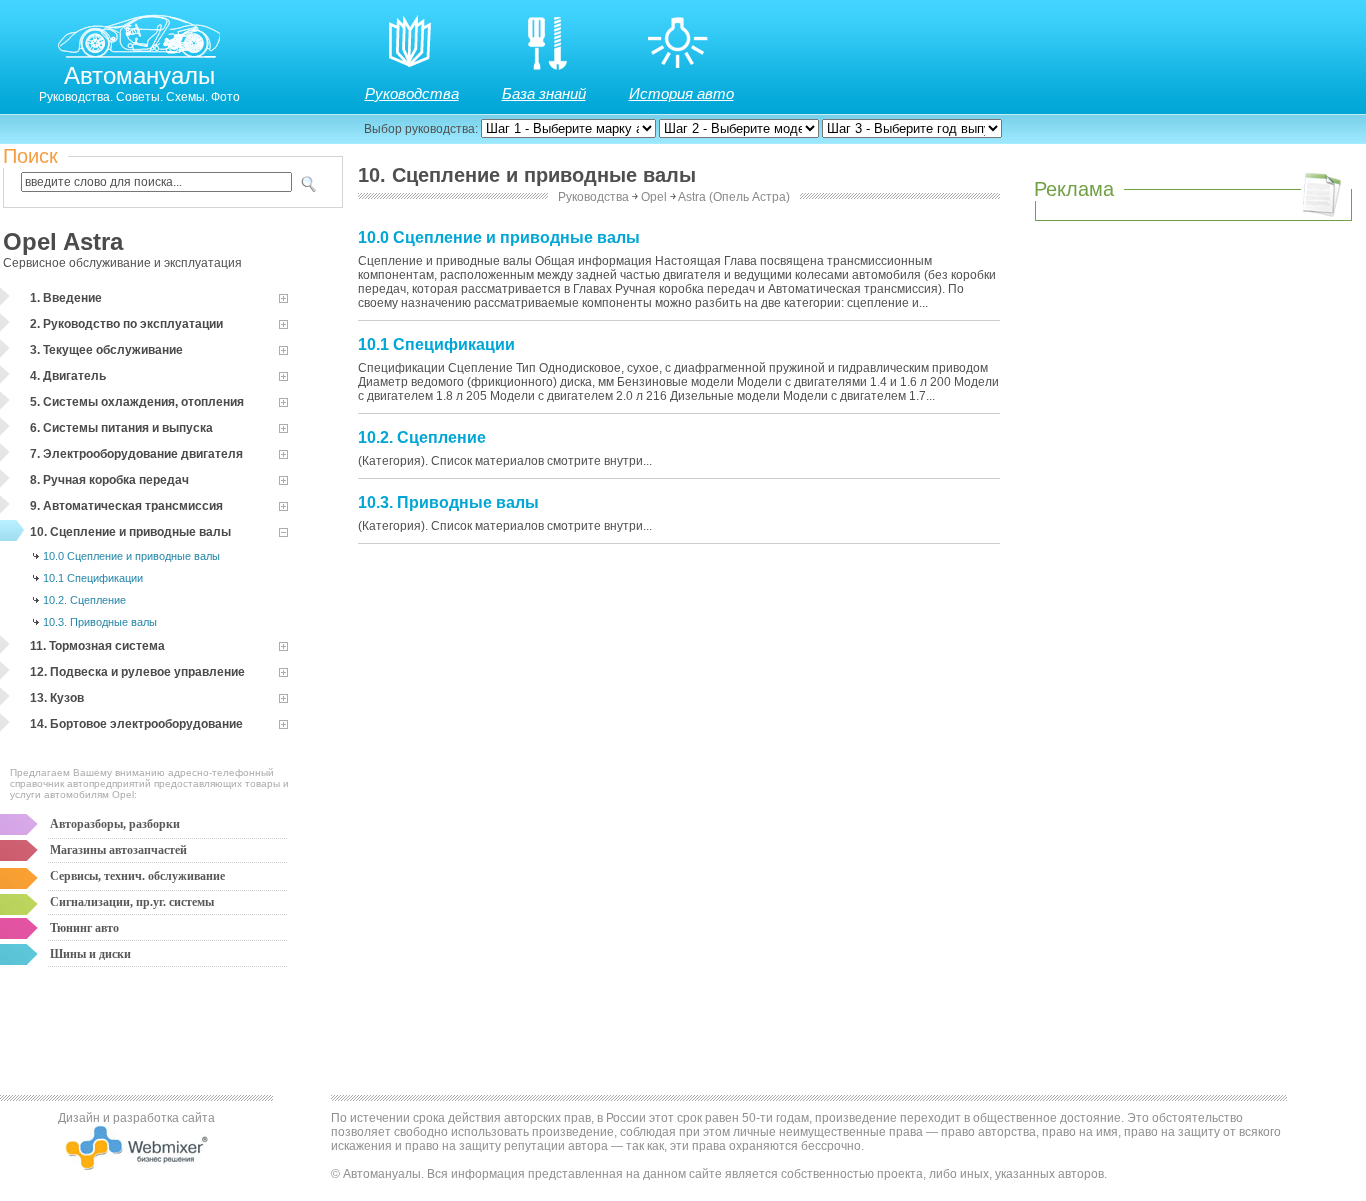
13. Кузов (57, 698)
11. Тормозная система (97, 646)
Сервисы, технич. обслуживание (137, 876)
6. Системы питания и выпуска (121, 428)
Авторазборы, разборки (115, 824)
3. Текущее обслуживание (106, 350)
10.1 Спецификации (93, 578)
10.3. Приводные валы (100, 622)
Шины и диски (90, 954)
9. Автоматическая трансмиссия (126, 506)
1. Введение (66, 298)
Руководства (412, 93)
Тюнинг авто (84, 928)
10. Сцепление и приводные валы (130, 532)
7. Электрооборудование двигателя (136, 454)
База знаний (544, 93)
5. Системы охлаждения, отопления (137, 402)
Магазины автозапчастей (118, 850)
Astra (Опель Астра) (734, 197)
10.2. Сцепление (84, 600)
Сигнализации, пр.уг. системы (132, 902)
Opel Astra (63, 241)
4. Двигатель (68, 376)
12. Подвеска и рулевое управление (137, 672)
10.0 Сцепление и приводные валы (131, 556)
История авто (681, 93)
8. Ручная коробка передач (109, 480)
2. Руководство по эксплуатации (126, 324)
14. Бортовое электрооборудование (136, 724)
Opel (654, 197)
